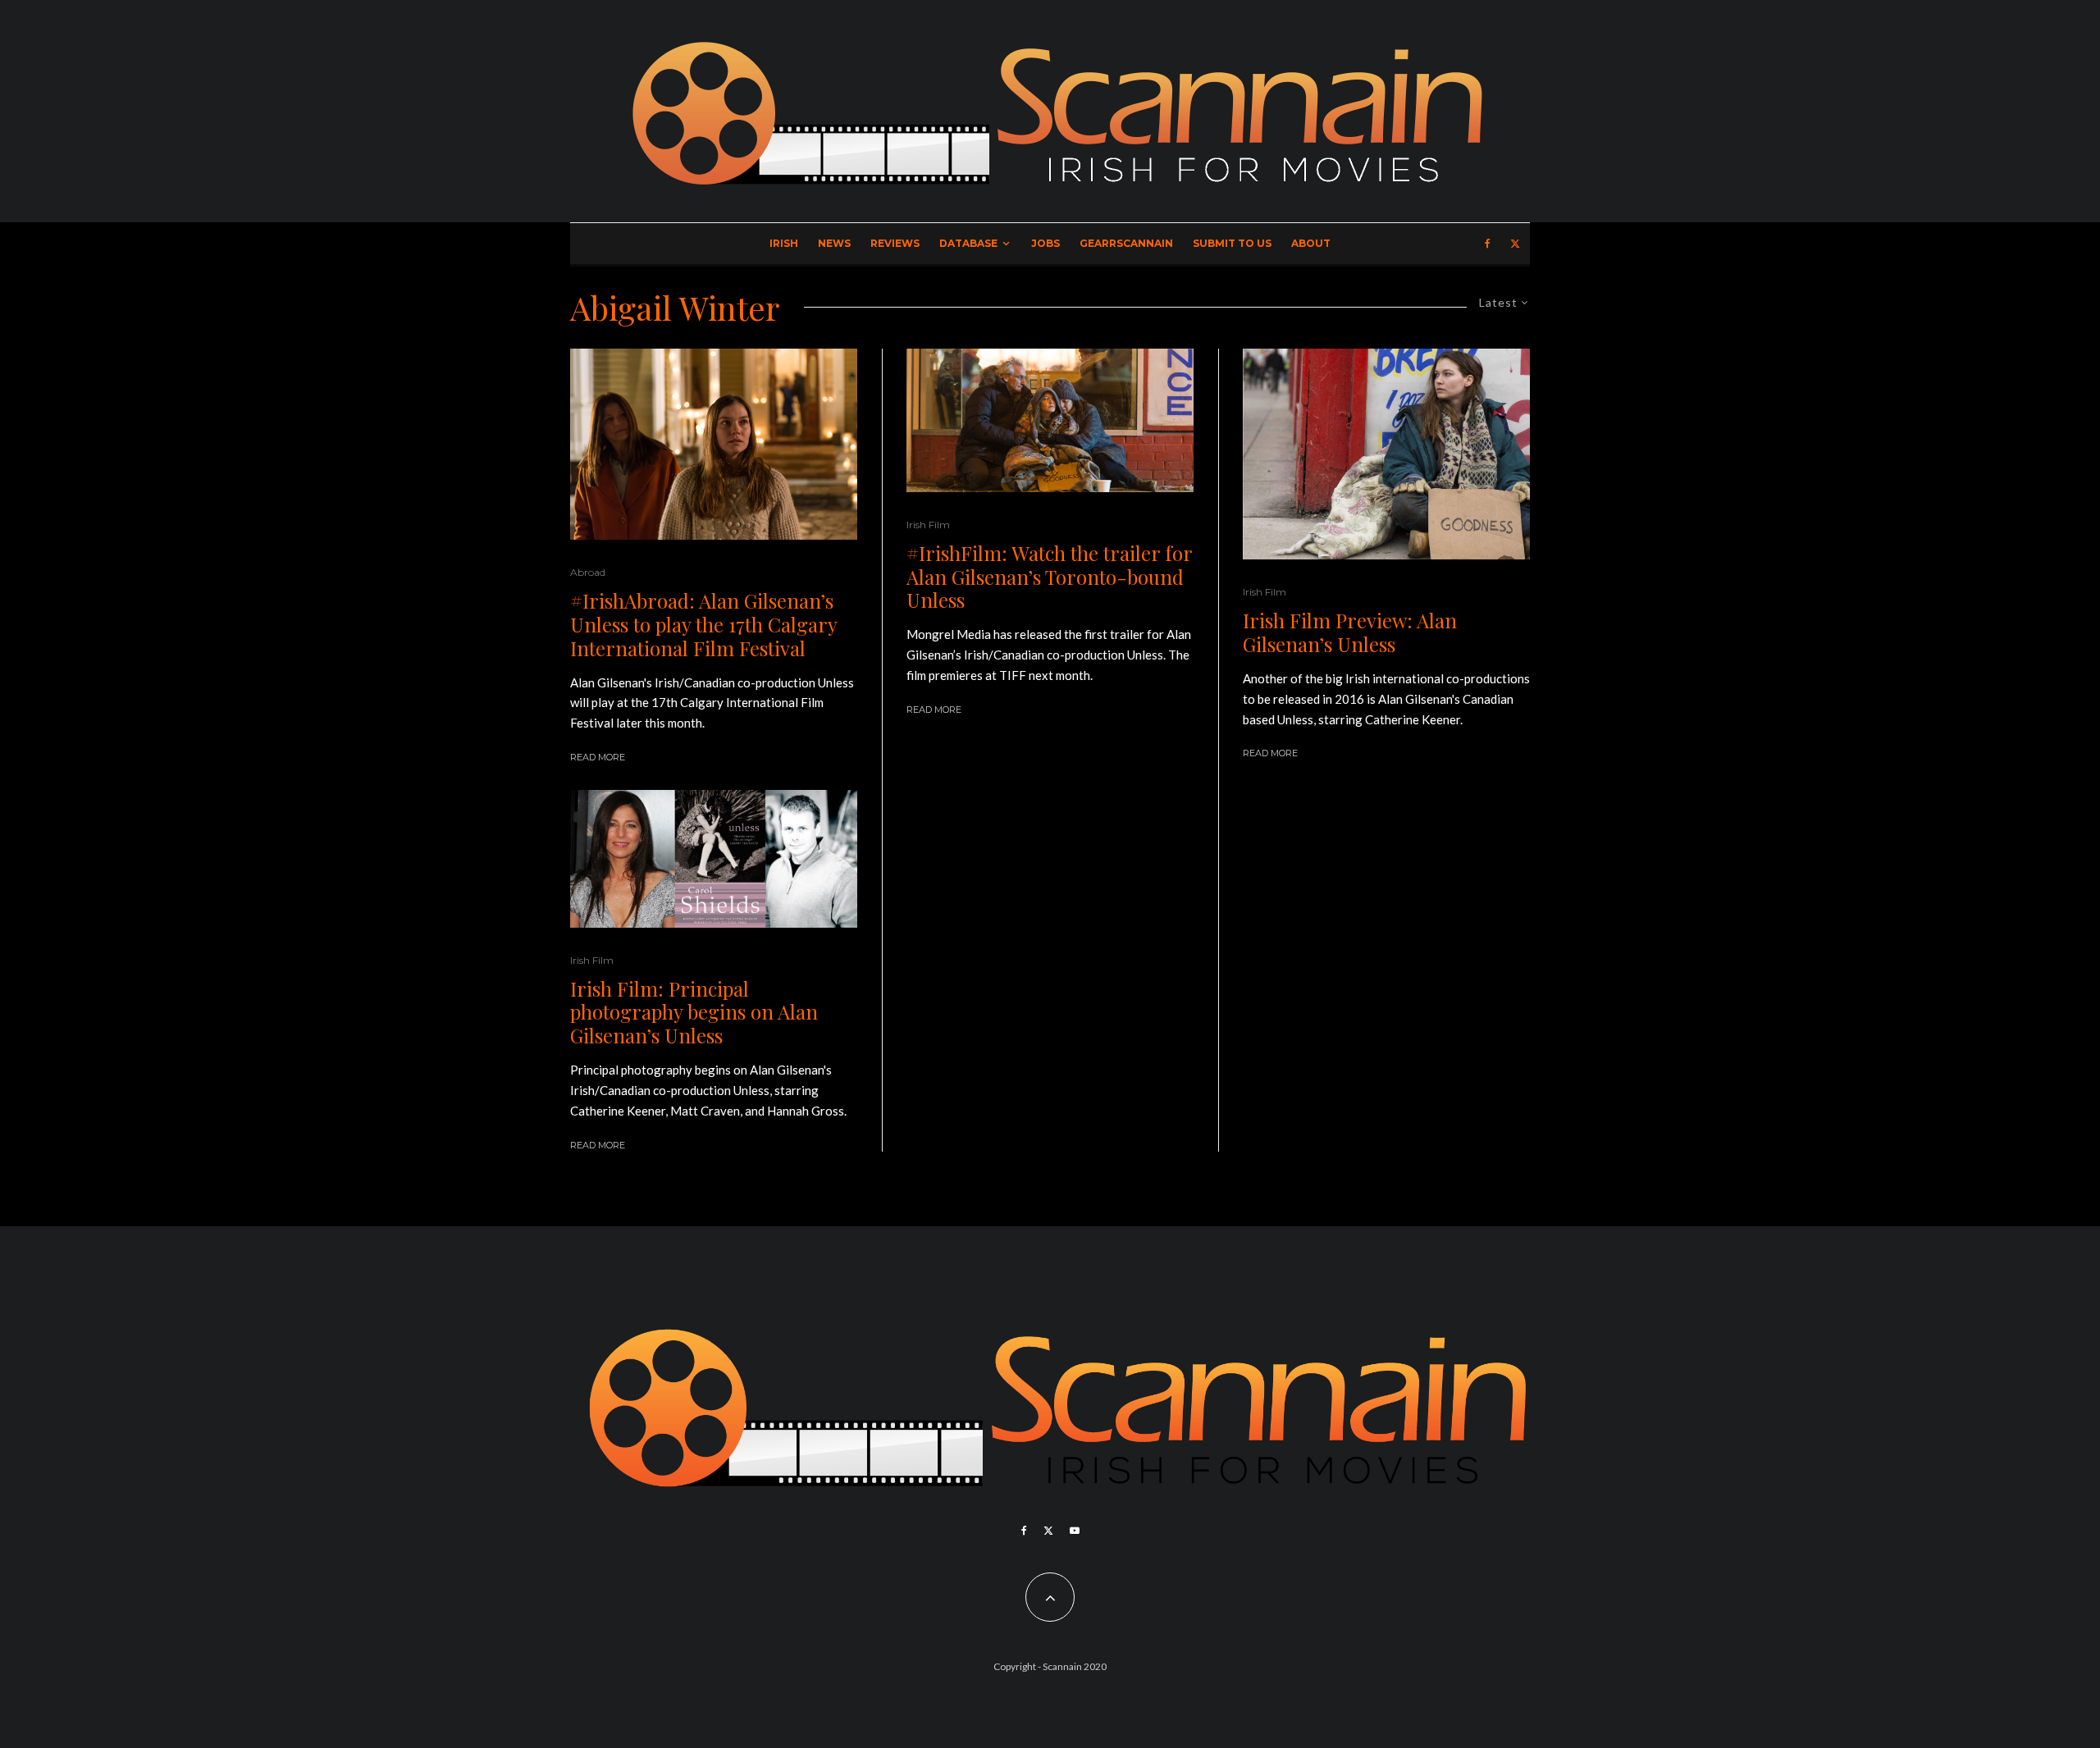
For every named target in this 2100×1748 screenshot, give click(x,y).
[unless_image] (1386, 454)
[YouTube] (1075, 1531)
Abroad (588, 572)
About (1311, 243)
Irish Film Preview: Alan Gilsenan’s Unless (1350, 632)
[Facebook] (1488, 244)
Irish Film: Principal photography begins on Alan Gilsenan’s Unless (694, 1012)
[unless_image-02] (714, 444)
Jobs (1045, 243)
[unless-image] (714, 859)
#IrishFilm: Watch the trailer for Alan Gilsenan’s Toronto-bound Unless (1049, 577)
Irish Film (592, 960)
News (834, 243)
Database (968, 243)
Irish (784, 243)
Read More (598, 757)
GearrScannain (1126, 243)
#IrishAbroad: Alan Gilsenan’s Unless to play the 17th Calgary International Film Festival (703, 624)
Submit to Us (1232, 243)
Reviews (895, 243)
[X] (1515, 244)
